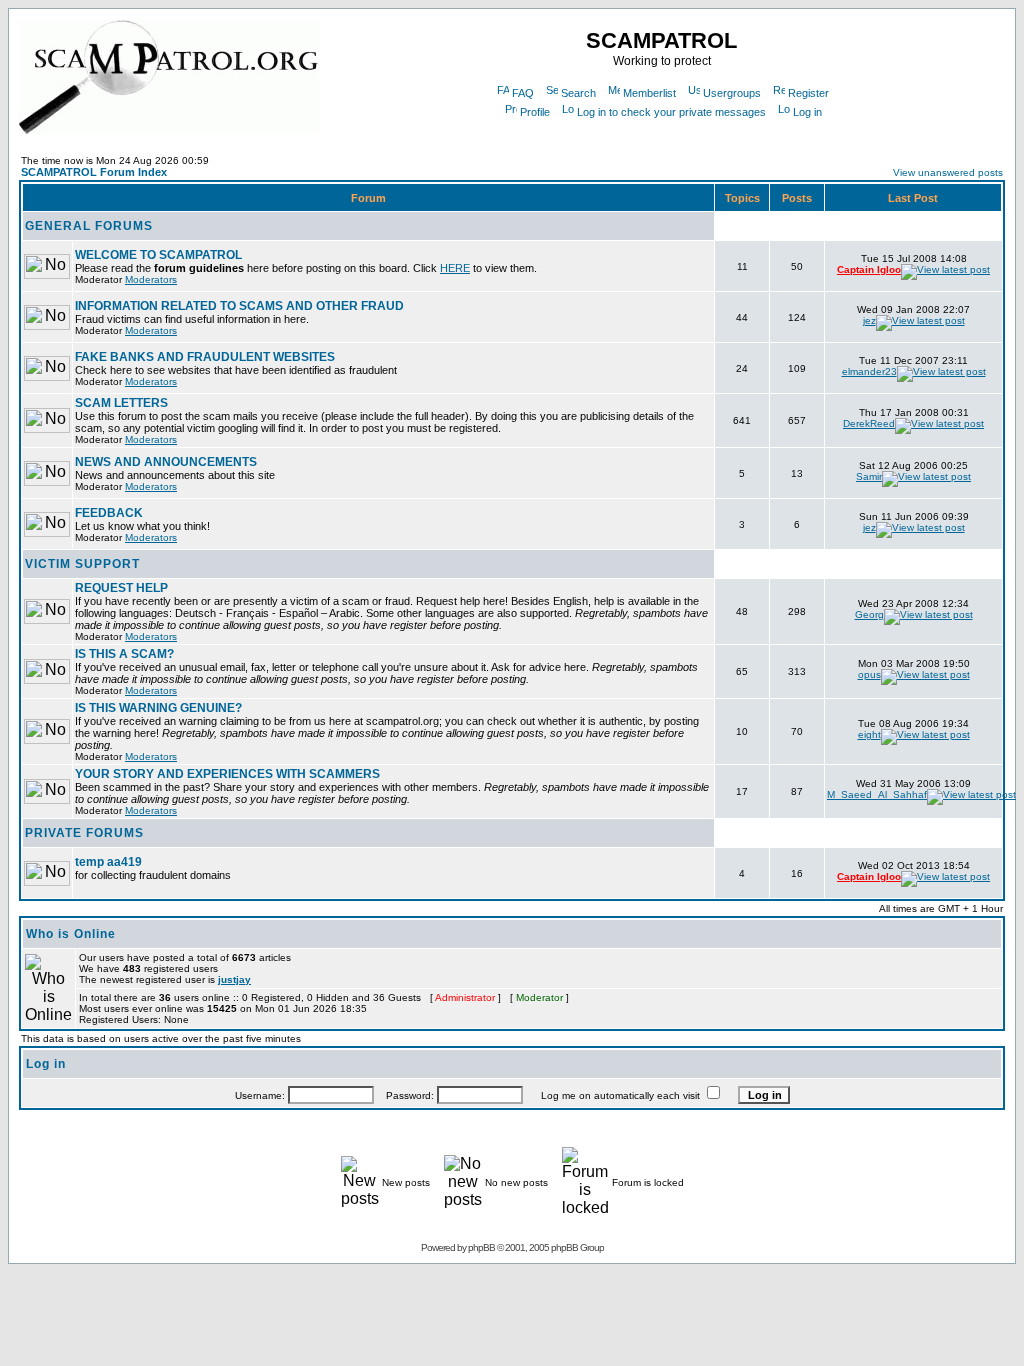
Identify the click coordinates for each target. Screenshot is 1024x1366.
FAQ (523, 93)
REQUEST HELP (121, 588)
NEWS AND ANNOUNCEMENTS (166, 462)
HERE (455, 268)
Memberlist (649, 93)
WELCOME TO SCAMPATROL (158, 255)
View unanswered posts (948, 172)
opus (869, 674)
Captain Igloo (869, 269)
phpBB (481, 1247)
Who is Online (71, 934)
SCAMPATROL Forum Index (94, 172)
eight (869, 734)
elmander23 (869, 371)
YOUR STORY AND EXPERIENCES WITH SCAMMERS (227, 774)
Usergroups (732, 93)
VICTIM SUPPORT (82, 564)
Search (578, 93)
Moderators (151, 279)
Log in (807, 112)
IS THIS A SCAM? (124, 654)
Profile (535, 112)
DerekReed (869, 423)
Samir (869, 476)
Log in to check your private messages (671, 112)
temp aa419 (108, 862)
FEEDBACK (109, 513)
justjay (234, 979)
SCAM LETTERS (121, 403)
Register (808, 93)
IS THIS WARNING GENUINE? (158, 708)
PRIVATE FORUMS (84, 833)
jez (869, 320)
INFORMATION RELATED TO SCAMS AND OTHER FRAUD (239, 306)
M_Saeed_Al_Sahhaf (877, 794)
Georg (869, 614)
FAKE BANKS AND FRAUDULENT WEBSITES (205, 357)
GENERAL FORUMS (89, 226)
